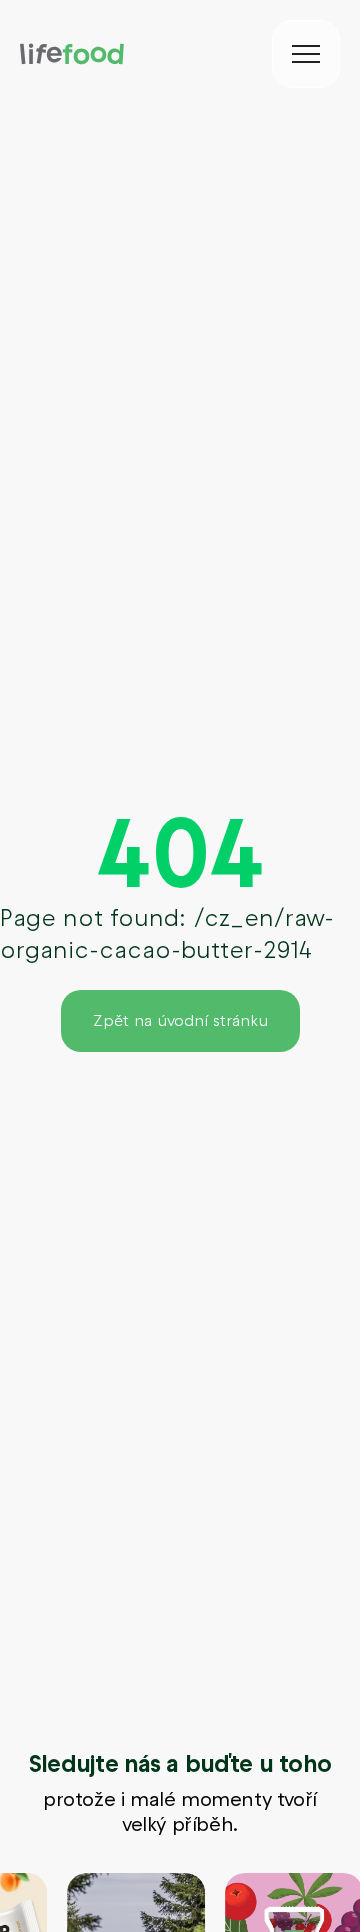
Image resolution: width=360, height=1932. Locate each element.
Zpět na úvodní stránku (180, 1020)
